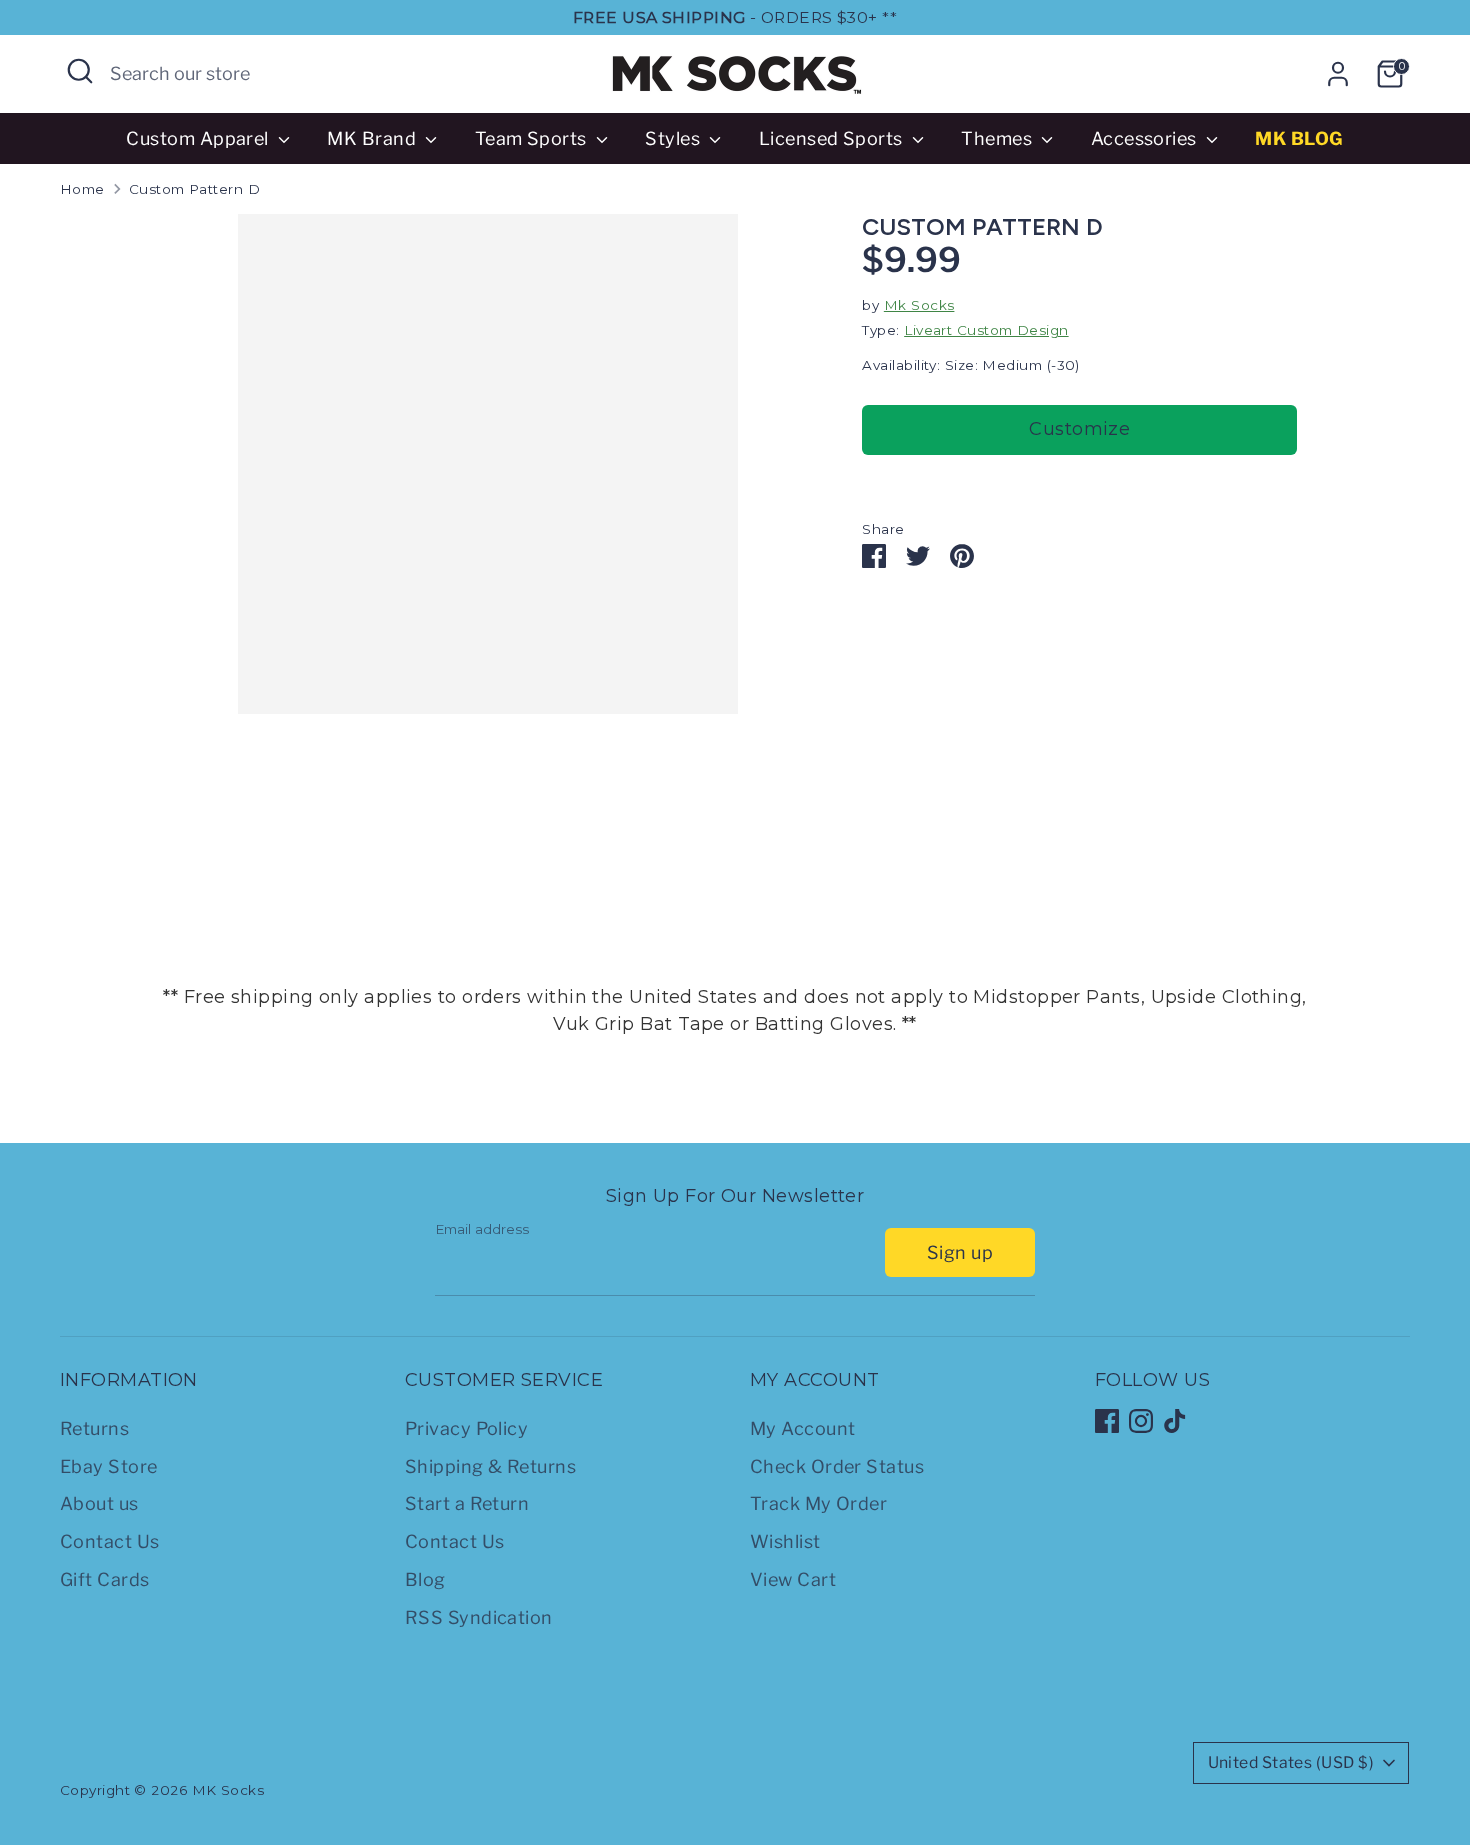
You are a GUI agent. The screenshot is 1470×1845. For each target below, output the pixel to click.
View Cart (793, 1579)
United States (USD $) (1291, 1762)
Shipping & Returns (490, 1466)
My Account (803, 1428)
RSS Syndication (479, 1617)
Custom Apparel (199, 138)
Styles (674, 138)
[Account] (1338, 74)
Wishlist (785, 1541)
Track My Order (818, 1503)
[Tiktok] (1175, 1421)
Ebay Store (109, 1466)
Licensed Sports (833, 138)
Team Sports (533, 138)
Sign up (960, 1252)
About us (99, 1503)
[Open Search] (80, 71)
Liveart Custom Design (986, 330)
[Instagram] (1141, 1421)
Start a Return (467, 1503)
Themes (998, 138)
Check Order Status (837, 1466)
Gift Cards (105, 1579)
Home (82, 189)
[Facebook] (1107, 1421)
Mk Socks (919, 305)
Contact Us (110, 1541)
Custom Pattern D (194, 189)
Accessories (1146, 138)
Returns (94, 1428)
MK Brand (373, 138)
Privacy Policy (466, 1428)
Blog (425, 1579)
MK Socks (228, 1790)
